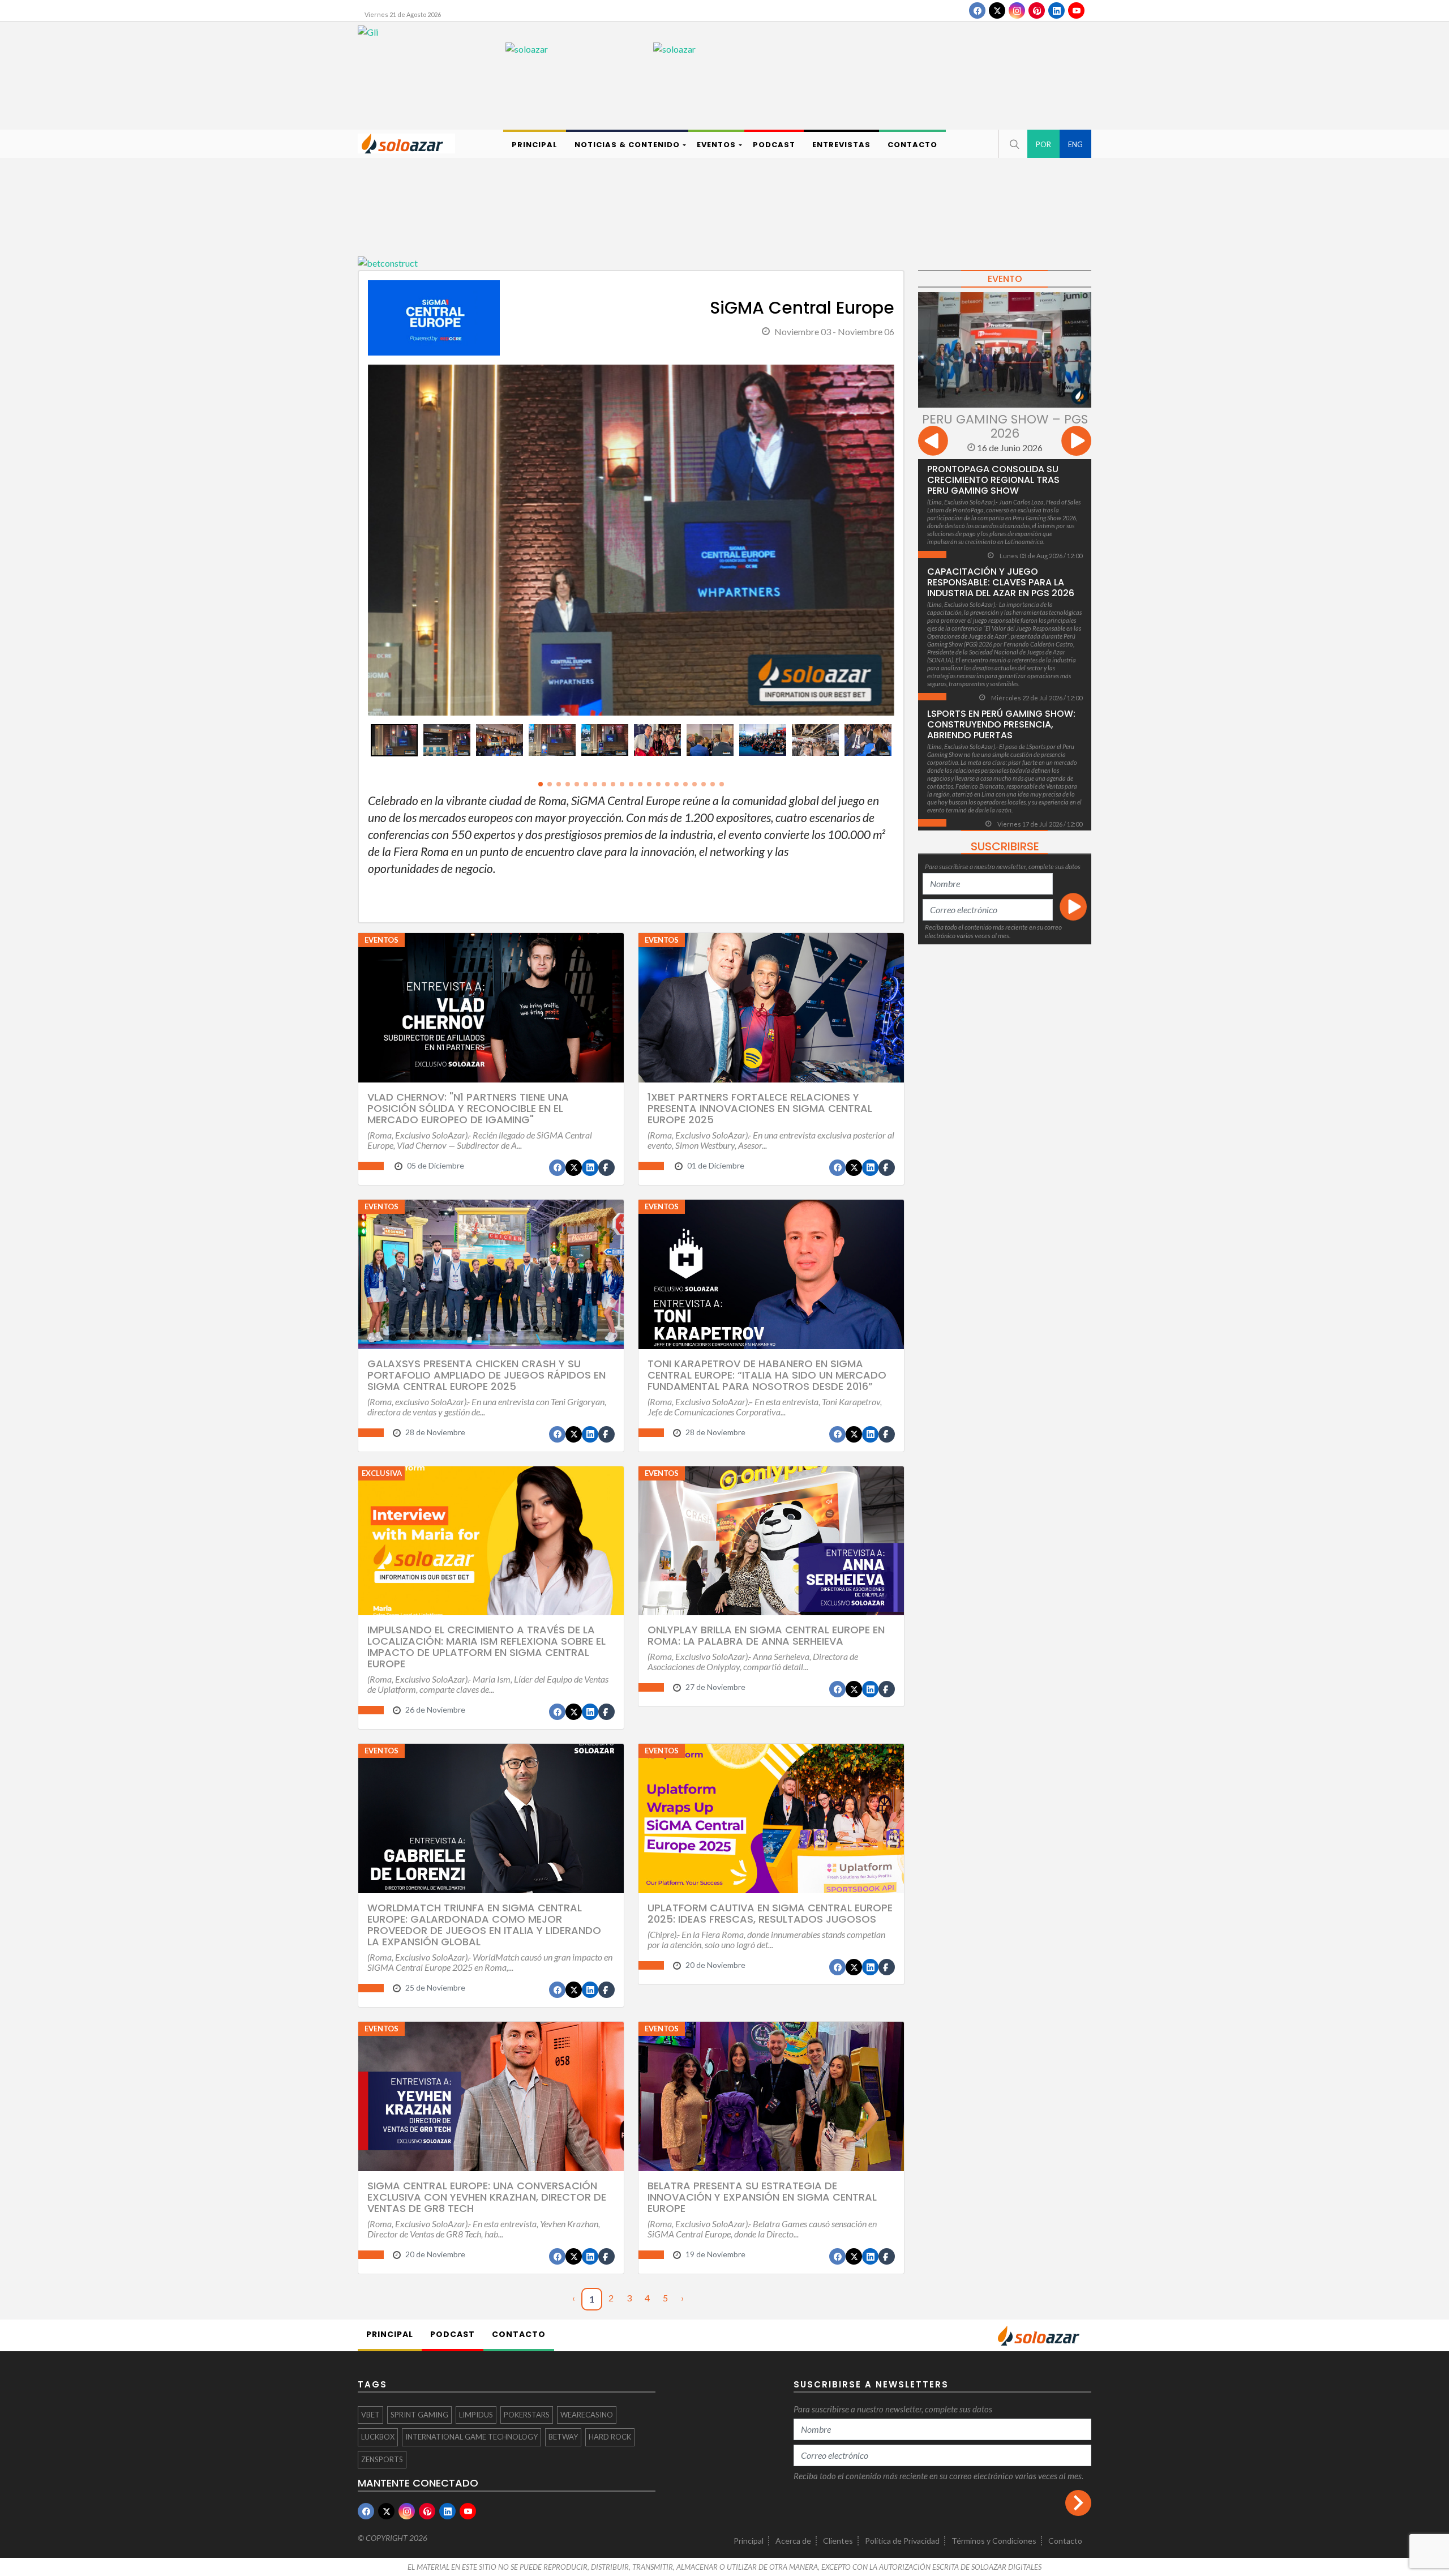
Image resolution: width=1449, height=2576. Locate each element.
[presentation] (361, 553)
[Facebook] (977, 10)
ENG (1075, 144)
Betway (563, 2437)
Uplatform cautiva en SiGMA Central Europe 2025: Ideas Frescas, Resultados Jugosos (770, 1913)
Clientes (838, 2541)
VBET (370, 2415)
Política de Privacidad (902, 2541)
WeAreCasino (587, 2415)
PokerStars (527, 2415)
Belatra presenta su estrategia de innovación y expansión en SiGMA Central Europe (762, 2197)
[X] (997, 10)
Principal (749, 2541)
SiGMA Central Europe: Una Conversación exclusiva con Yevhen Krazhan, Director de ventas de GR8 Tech (487, 2197)
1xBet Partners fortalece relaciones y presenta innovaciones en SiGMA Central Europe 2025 (760, 1108)
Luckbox (378, 2437)
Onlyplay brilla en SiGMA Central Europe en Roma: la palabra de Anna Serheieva (766, 1635)
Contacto (1065, 2541)
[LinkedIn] (1056, 10)
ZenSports (382, 2459)
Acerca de (793, 2541)
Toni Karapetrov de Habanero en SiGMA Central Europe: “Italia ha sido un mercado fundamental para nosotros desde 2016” (767, 1375)
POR (1043, 144)
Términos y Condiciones (994, 2541)
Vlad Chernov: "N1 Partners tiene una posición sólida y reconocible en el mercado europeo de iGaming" (468, 1108)
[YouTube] (1076, 10)
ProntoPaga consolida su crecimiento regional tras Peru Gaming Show (993, 480)
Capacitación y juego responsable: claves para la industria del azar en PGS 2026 (1001, 582)
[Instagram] (1017, 10)
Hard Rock (610, 2437)
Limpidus (476, 2415)
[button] (1013, 144)
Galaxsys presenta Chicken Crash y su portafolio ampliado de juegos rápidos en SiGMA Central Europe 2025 (486, 1375)
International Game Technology (471, 2437)
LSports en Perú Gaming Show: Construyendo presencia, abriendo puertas (1001, 724)
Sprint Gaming (419, 2415)
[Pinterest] (1037, 10)
